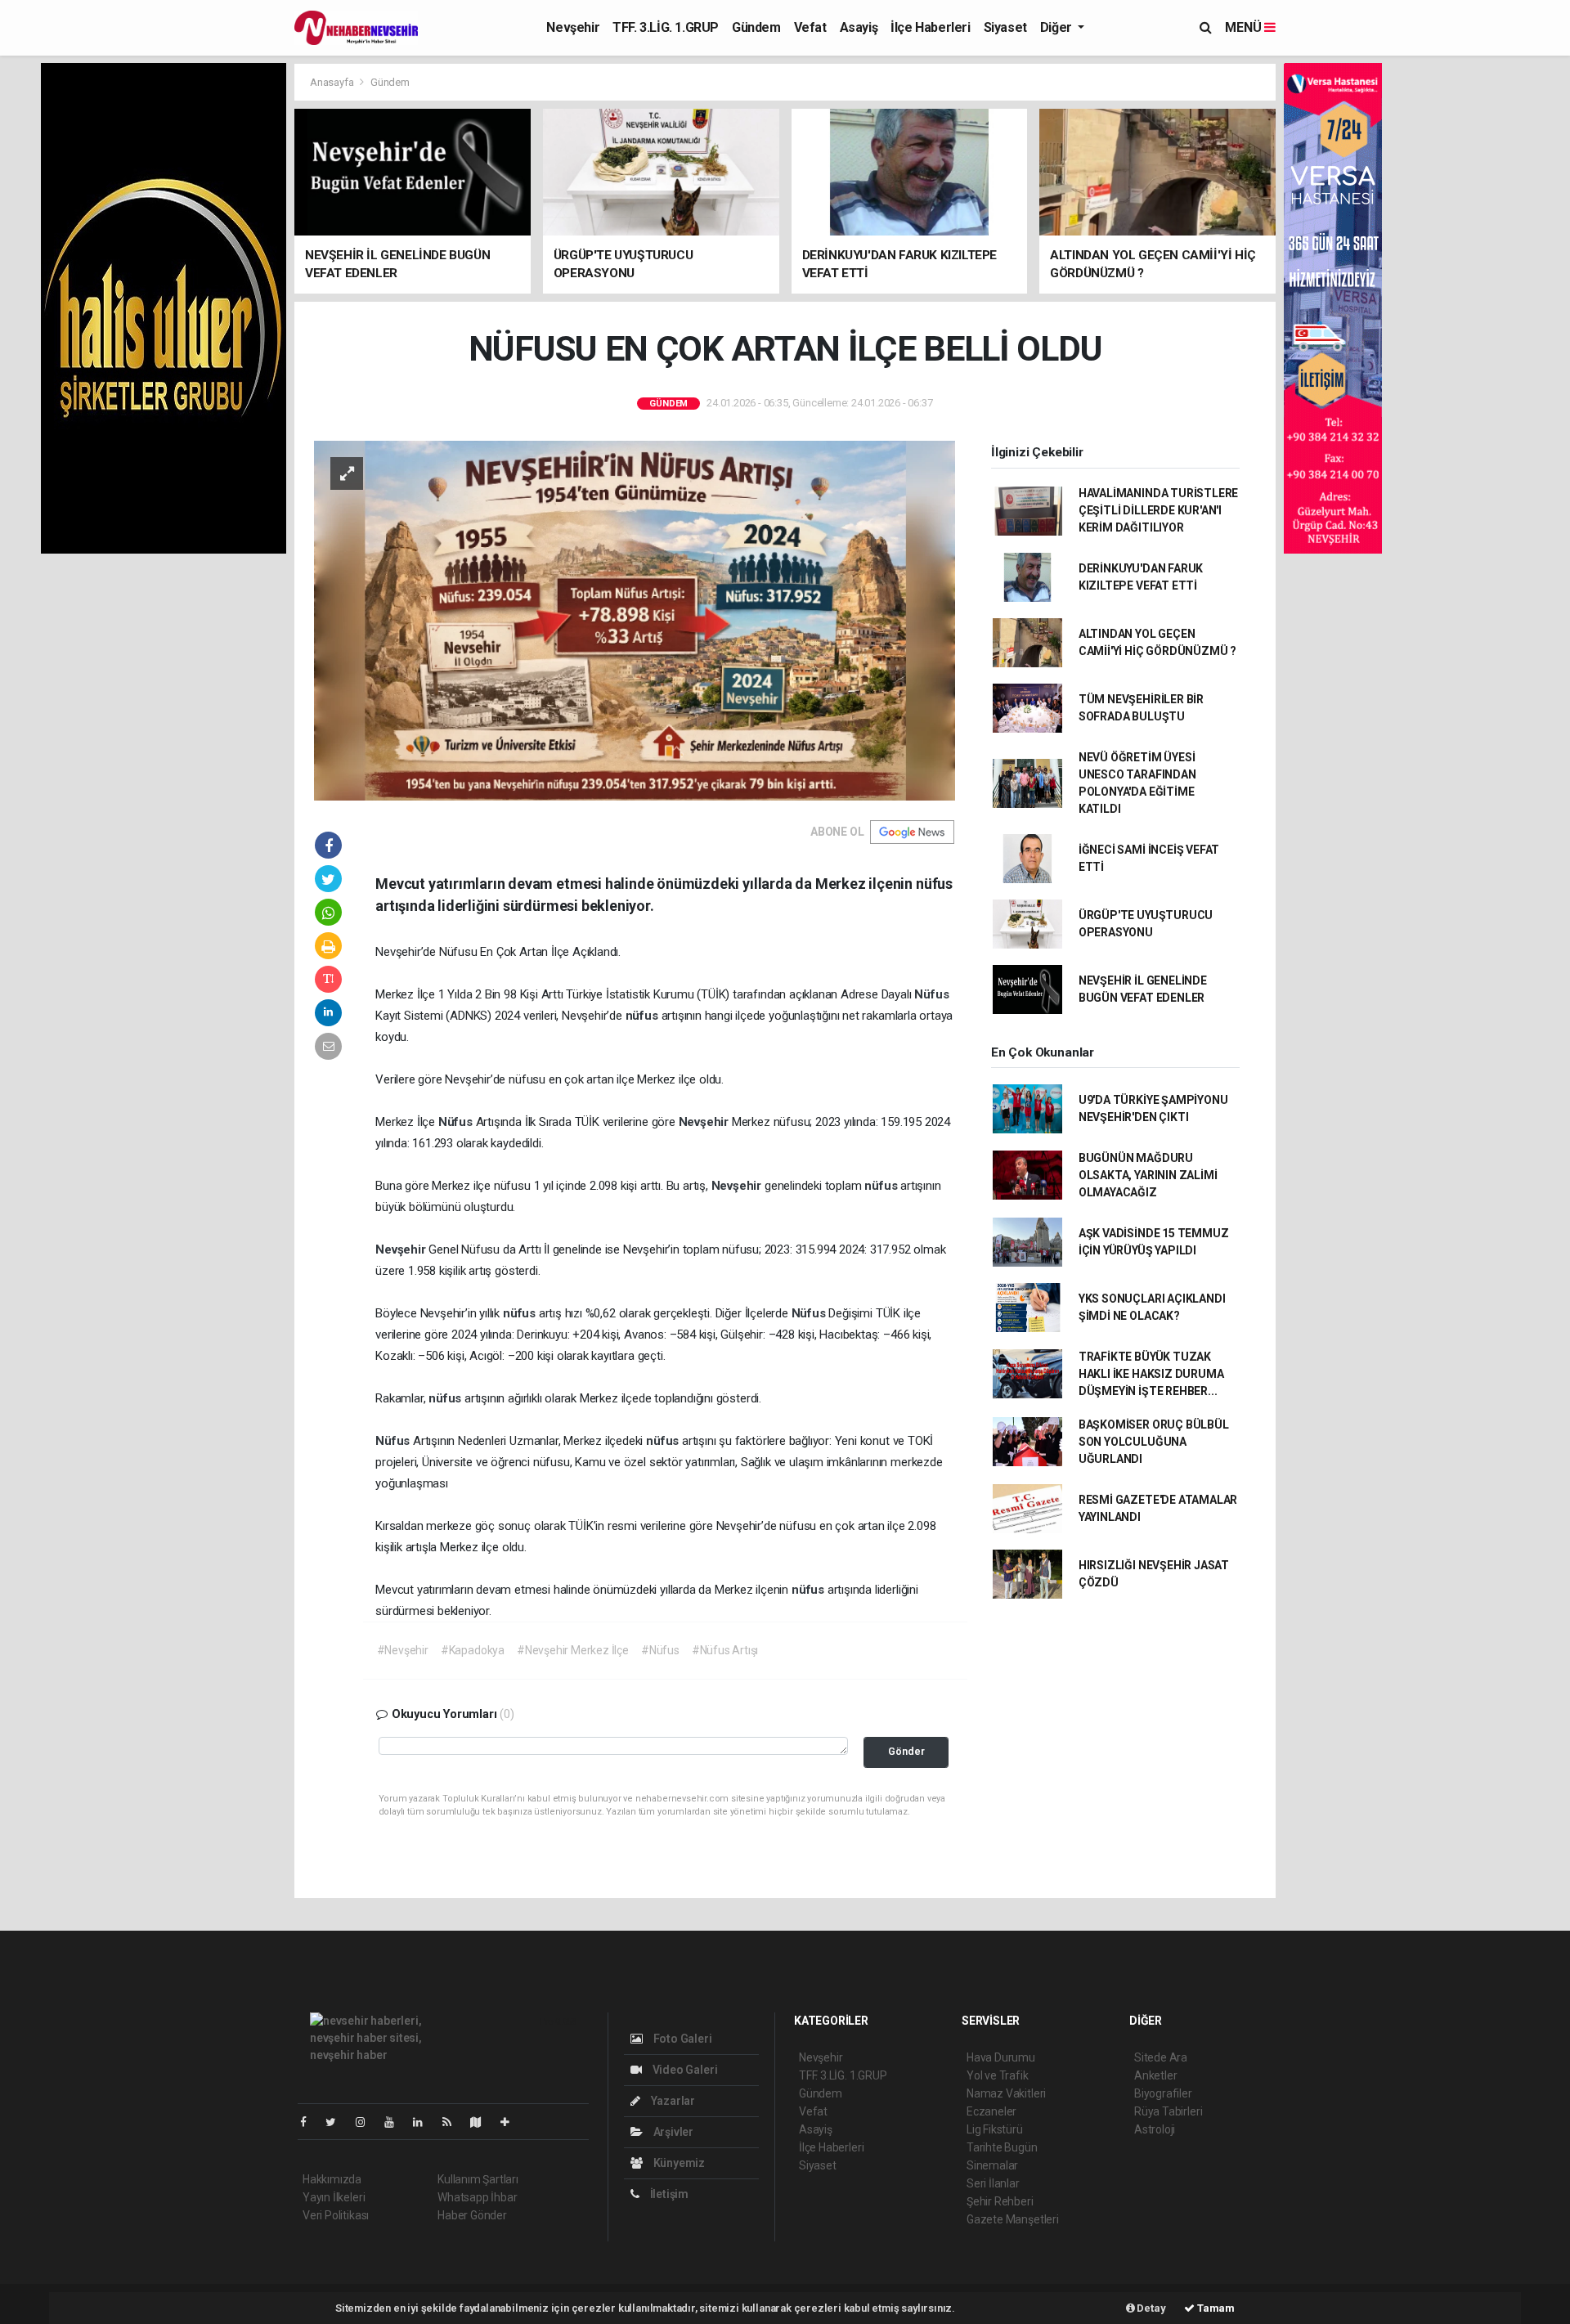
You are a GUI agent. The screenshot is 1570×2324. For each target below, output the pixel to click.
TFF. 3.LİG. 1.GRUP (666, 27)
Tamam (1215, 2308)
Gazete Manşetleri (1013, 2219)
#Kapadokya (473, 1650)
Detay (1151, 2308)
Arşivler (672, 2132)
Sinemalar (992, 2165)
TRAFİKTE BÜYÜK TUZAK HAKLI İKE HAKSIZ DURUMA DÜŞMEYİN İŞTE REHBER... (1151, 1374)
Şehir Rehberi (1000, 2201)
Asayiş (859, 27)
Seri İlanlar (993, 2183)
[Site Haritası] (482, 2122)
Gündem (756, 27)
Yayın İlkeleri (334, 2197)
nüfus (644, 1016)
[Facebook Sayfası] (310, 2122)
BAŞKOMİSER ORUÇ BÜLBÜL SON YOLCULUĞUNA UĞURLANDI (1154, 1442)
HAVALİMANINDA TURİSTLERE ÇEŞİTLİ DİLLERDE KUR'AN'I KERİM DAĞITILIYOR (1158, 510)
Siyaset (1005, 27)
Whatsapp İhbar (477, 2197)
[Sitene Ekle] (511, 2122)
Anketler (1155, 2075)
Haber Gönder (472, 2215)
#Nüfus (660, 1650)
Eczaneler (991, 2111)
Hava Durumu (1001, 2057)
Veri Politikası (336, 2215)
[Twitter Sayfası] (337, 2122)
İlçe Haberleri (930, 27)
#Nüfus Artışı (725, 1650)
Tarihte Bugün (1002, 2147)
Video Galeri (684, 2070)
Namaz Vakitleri (1006, 2093)
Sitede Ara (1161, 2057)
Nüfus (931, 994)
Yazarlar (672, 2101)
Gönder (906, 1751)
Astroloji (1155, 2129)
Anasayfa (333, 82)
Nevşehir (573, 27)
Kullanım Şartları (478, 2179)
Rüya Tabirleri (1168, 2111)
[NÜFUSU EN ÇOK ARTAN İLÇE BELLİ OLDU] (635, 619)
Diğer (1058, 27)
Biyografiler (1163, 2093)
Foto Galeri (682, 2039)
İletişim (668, 2194)
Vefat (810, 27)
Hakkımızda (332, 2179)
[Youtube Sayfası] (396, 2122)
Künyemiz (678, 2163)
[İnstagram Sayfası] (367, 2122)
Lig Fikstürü (995, 2129)
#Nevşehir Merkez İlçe (573, 1650)
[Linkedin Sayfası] (424, 2122)
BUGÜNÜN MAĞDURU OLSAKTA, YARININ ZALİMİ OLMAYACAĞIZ (1148, 1175)
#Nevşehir (403, 1650)
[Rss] (453, 2122)
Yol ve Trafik (998, 2075)
